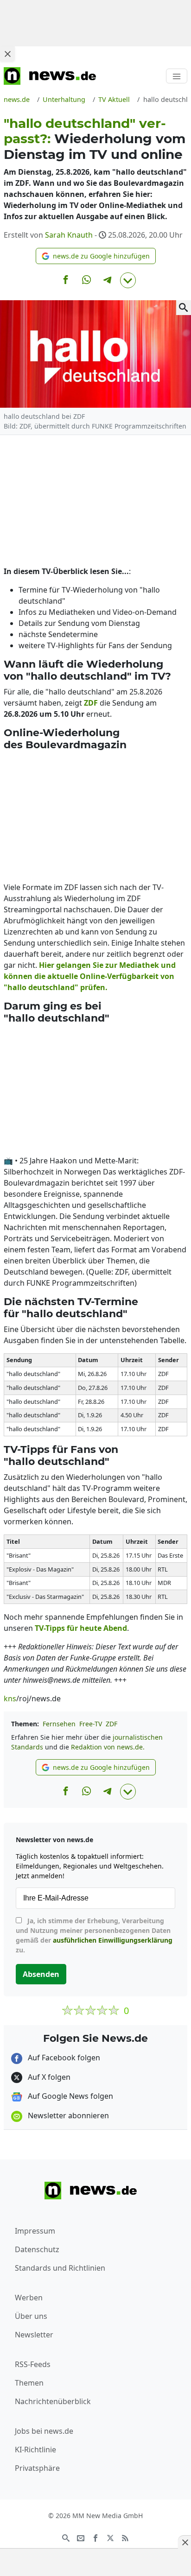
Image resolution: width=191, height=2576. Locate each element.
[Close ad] (7, 54)
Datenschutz (37, 2249)
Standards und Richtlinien (60, 2268)
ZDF (111, 1724)
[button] (96, 256)
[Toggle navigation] (177, 76)
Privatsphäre (37, 2468)
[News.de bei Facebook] (95, 2537)
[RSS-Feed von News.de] (125, 2537)
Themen (29, 2383)
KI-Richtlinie (35, 2450)
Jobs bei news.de (44, 2431)
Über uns (31, 2316)
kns (10, 1698)
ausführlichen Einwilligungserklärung (113, 1940)
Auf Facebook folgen (63, 2058)
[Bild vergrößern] (184, 308)
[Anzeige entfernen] (185, 2542)
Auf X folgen (48, 2077)
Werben (29, 2298)
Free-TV (91, 1724)
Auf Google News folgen (70, 2096)
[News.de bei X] (110, 2537)
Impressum (35, 2231)
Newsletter (34, 2335)
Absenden (41, 1974)
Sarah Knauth (69, 235)
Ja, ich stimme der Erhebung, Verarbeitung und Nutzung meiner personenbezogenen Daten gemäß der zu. (94, 1935)
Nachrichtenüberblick (53, 2401)
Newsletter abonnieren (67, 2115)
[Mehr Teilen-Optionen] (128, 280)
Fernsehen (59, 1724)
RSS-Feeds (33, 2364)
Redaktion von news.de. (108, 1747)
